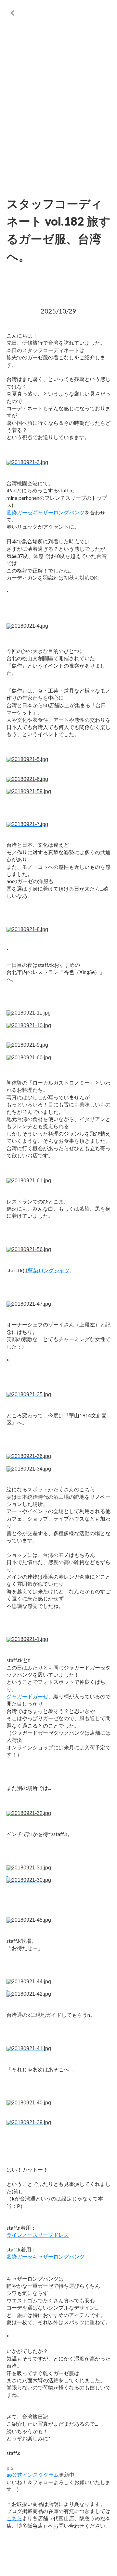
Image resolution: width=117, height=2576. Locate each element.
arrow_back (14, 13)
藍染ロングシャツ (49, 1270)
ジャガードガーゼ (27, 1696)
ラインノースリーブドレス (38, 2235)
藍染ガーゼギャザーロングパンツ (45, 512)
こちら (14, 2518)
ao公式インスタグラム (33, 2475)
